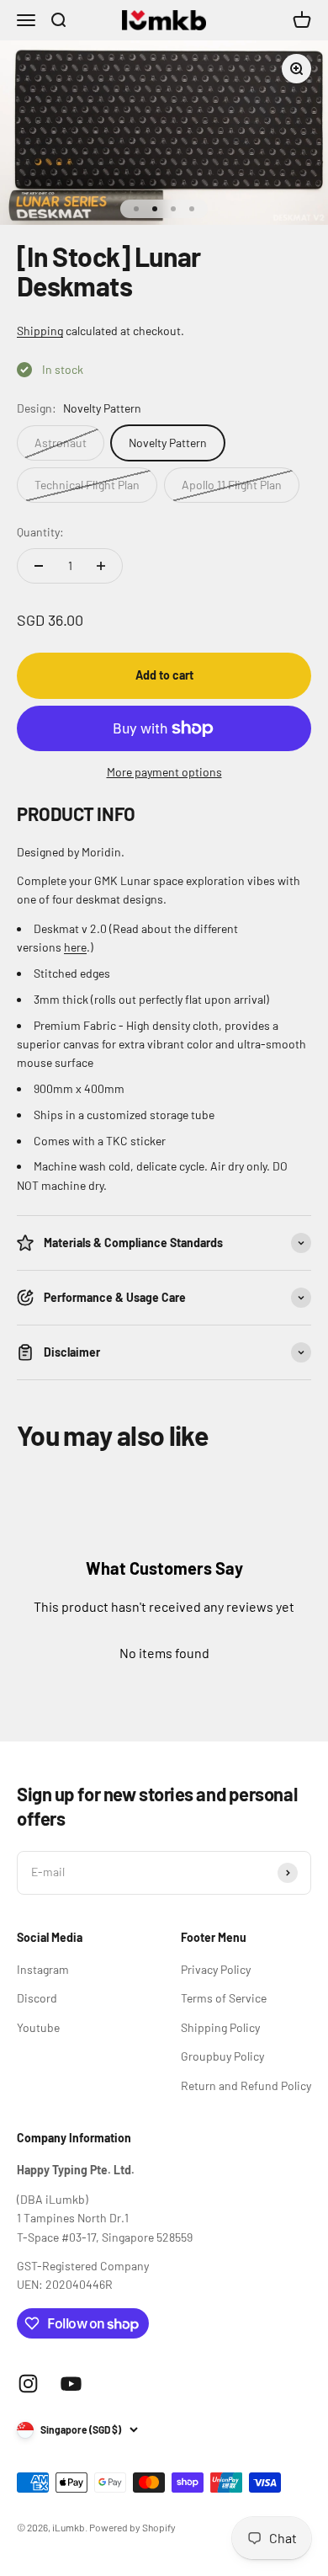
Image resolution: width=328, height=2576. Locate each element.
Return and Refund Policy (246, 2085)
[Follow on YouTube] (71, 2384)
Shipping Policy (220, 2027)
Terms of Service (224, 1998)
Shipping (40, 331)
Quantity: (40, 532)
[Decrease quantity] (39, 566)
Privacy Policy (216, 1969)
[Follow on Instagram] (28, 2384)
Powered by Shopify (132, 2527)
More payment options (164, 772)
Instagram (43, 1969)
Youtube (38, 2027)
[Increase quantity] (101, 566)
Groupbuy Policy (222, 2056)
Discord (37, 1998)
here (75, 947)
